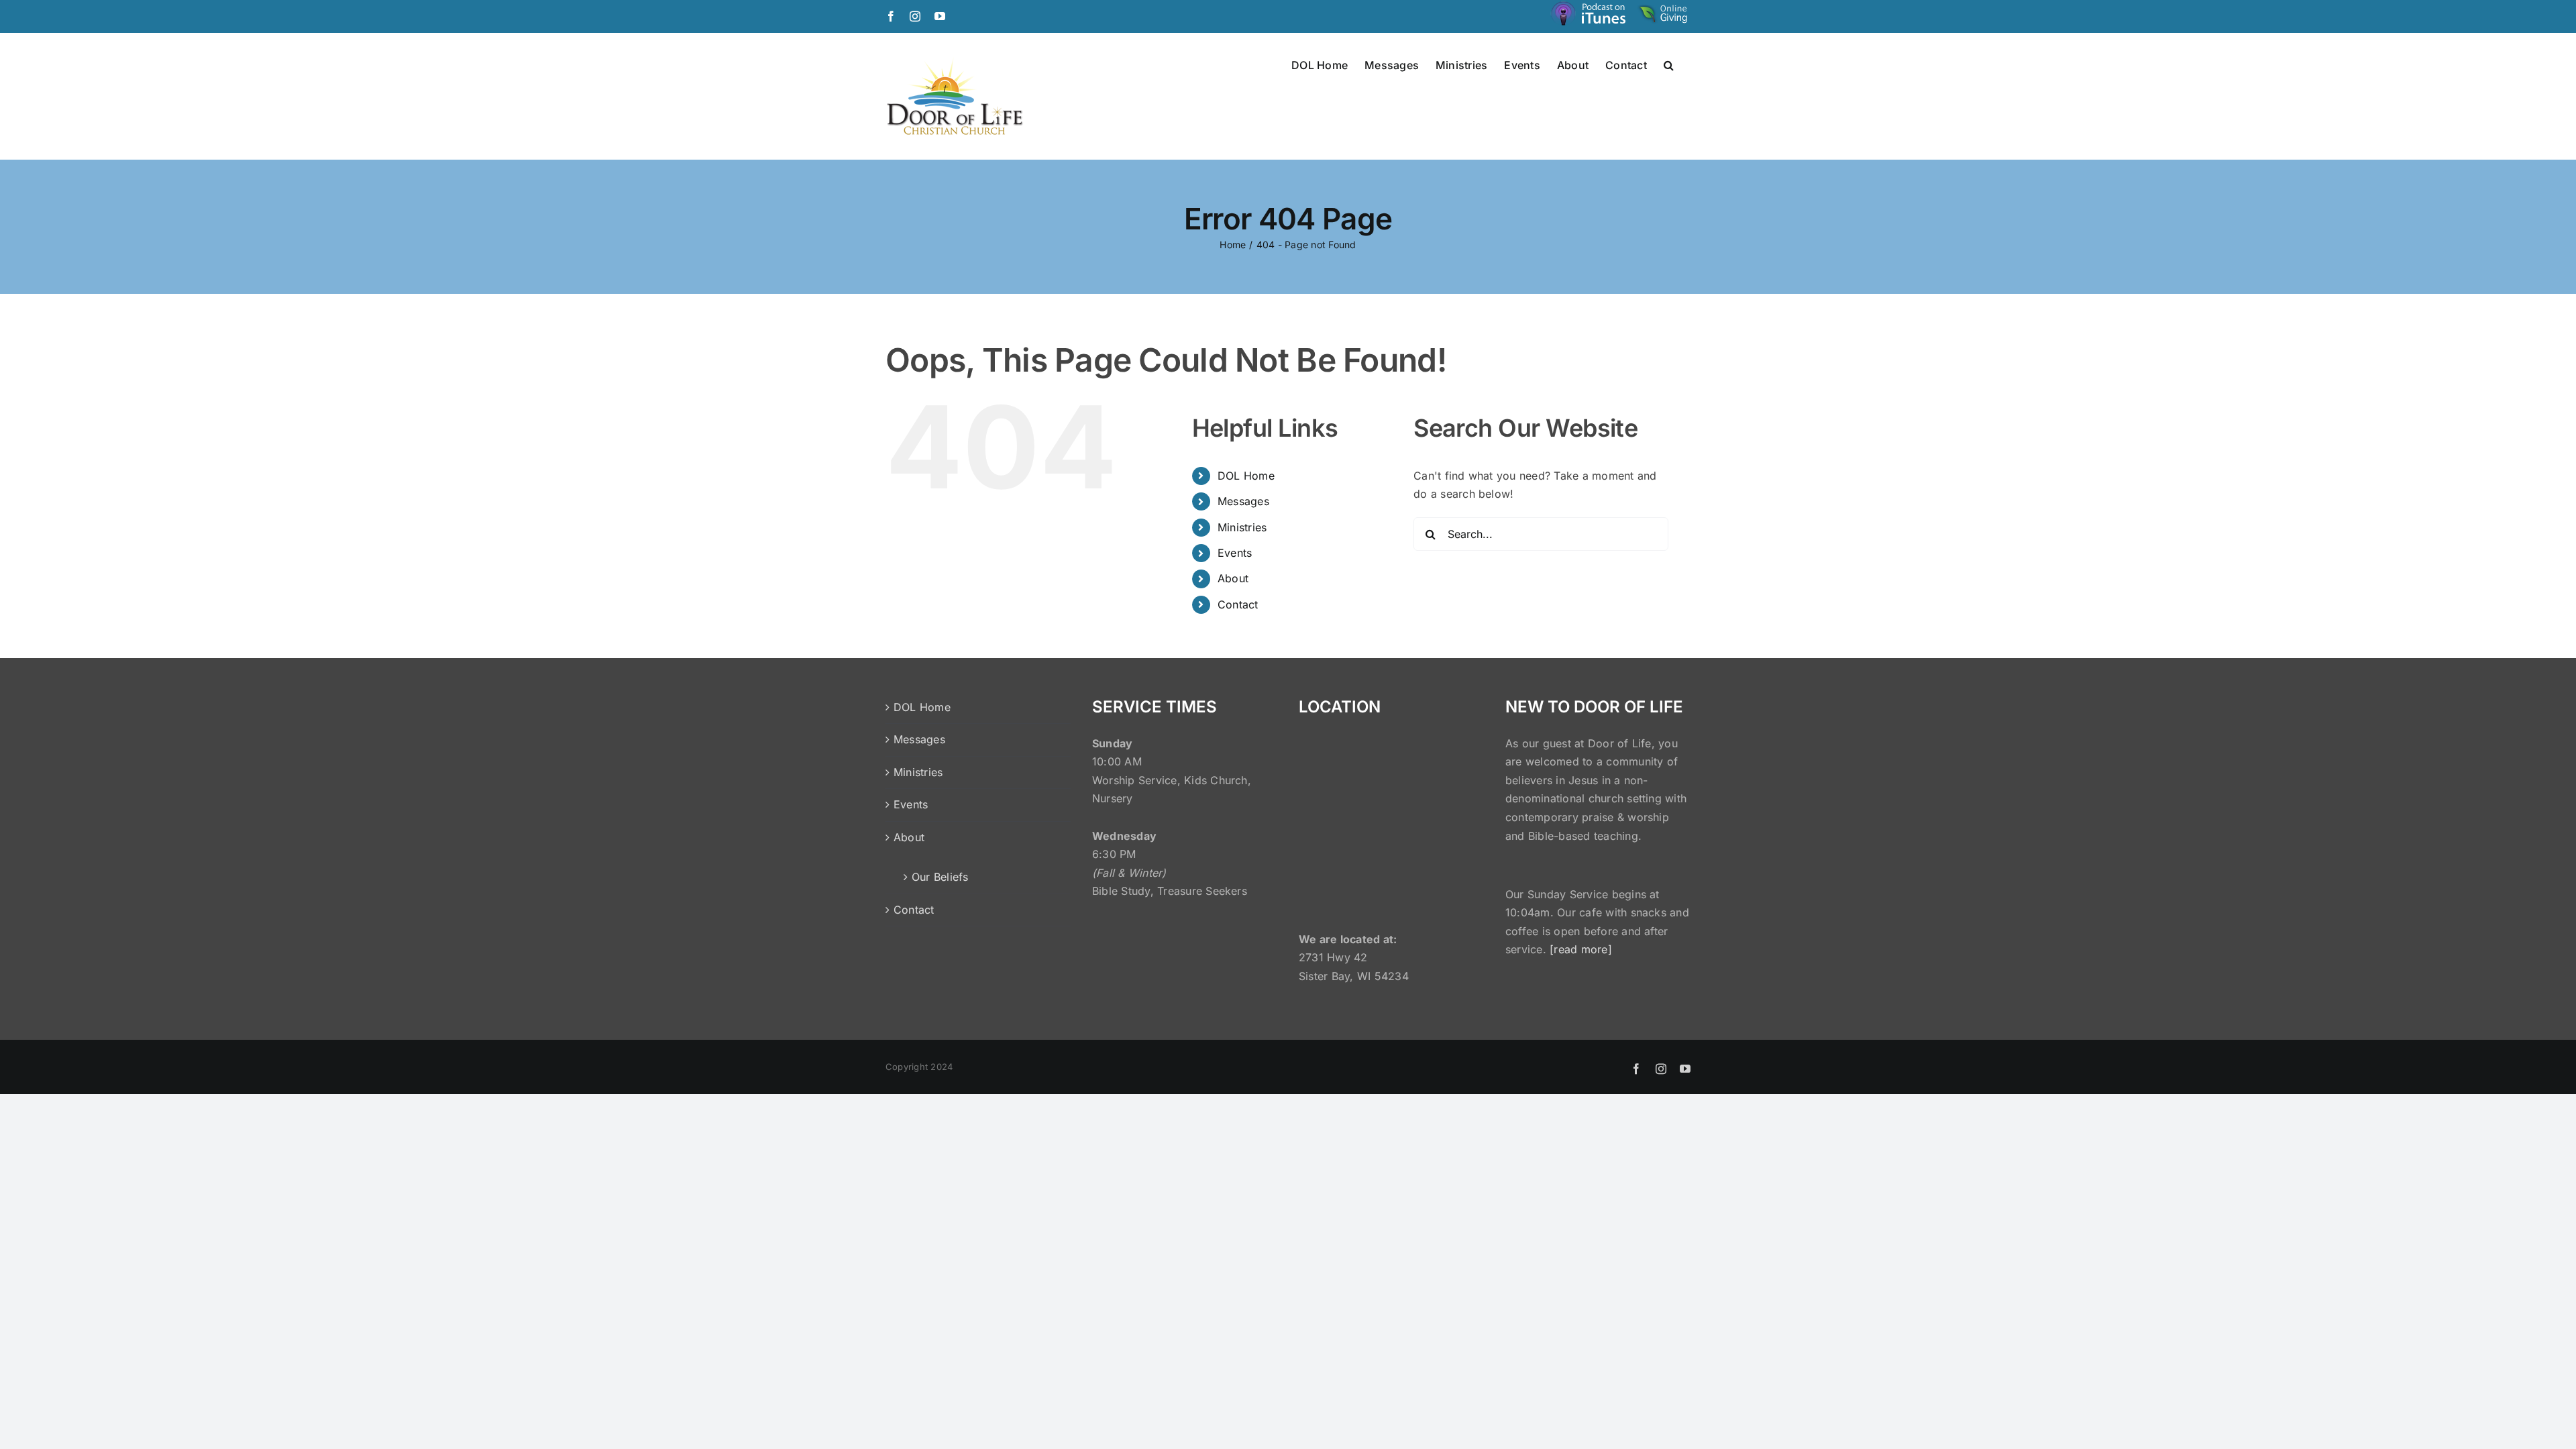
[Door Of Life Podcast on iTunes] (1590, 16)
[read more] (1581, 949)
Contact (1238, 604)
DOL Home (1246, 476)
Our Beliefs (940, 877)
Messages (1243, 501)
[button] (1669, 64)
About (1233, 578)
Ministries (1242, 527)
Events (1235, 553)
